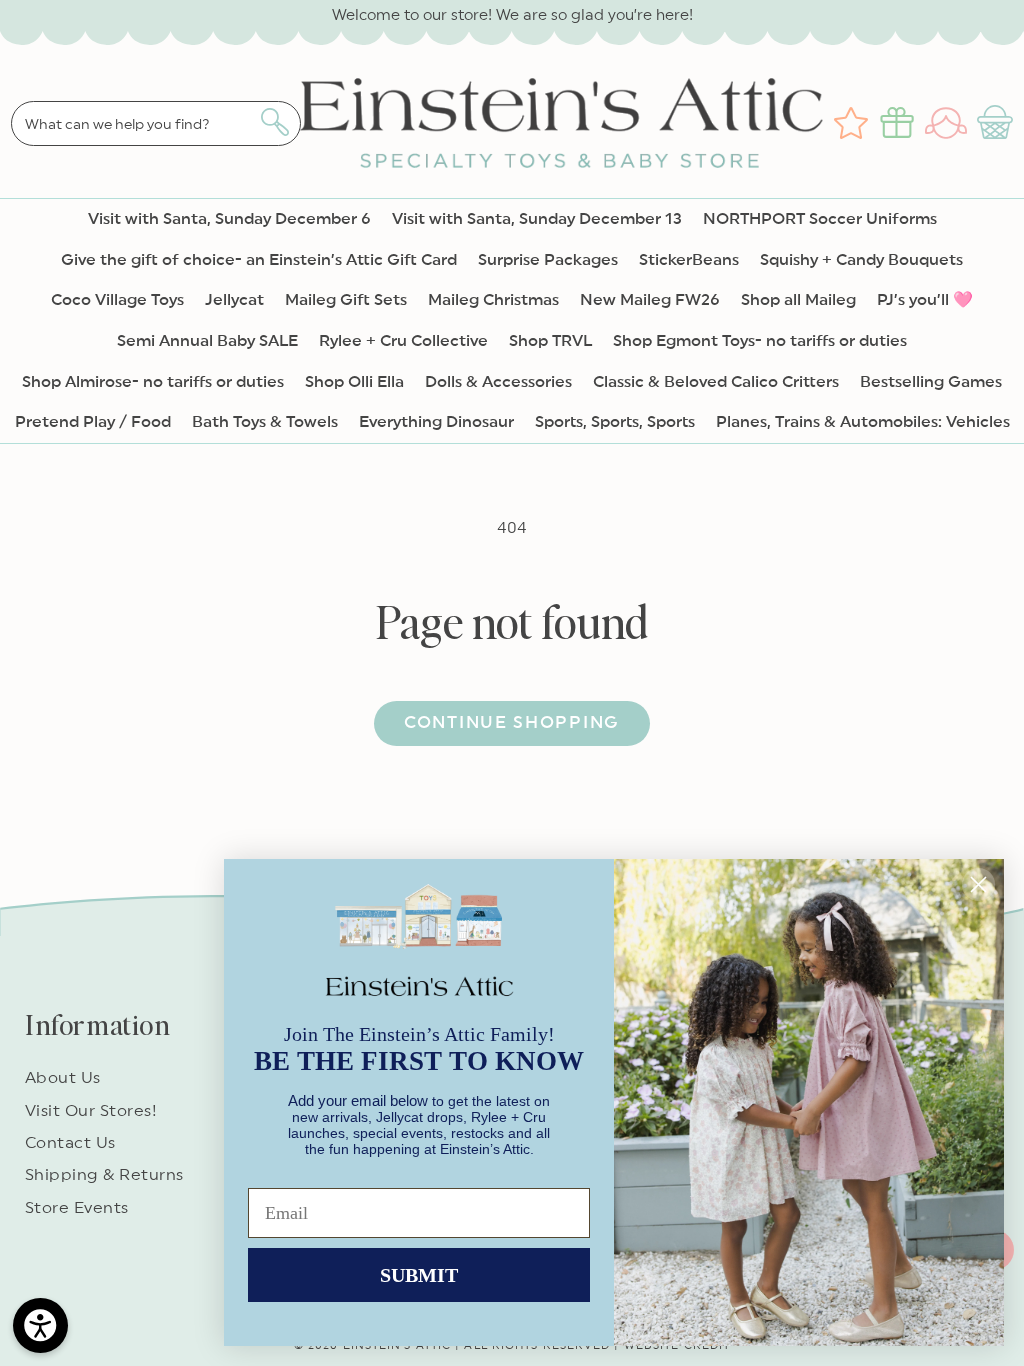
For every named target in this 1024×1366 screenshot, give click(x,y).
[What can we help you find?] (274, 122)
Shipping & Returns (104, 1175)
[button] (997, 123)
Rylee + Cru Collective (403, 341)
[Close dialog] (978, 884)
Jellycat (234, 300)
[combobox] (156, 123)
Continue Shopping (512, 722)
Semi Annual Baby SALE (207, 341)
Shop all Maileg (798, 300)
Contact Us (70, 1143)
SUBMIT (419, 1275)
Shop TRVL (550, 341)
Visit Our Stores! (91, 1111)
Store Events (77, 1208)
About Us (63, 1078)
